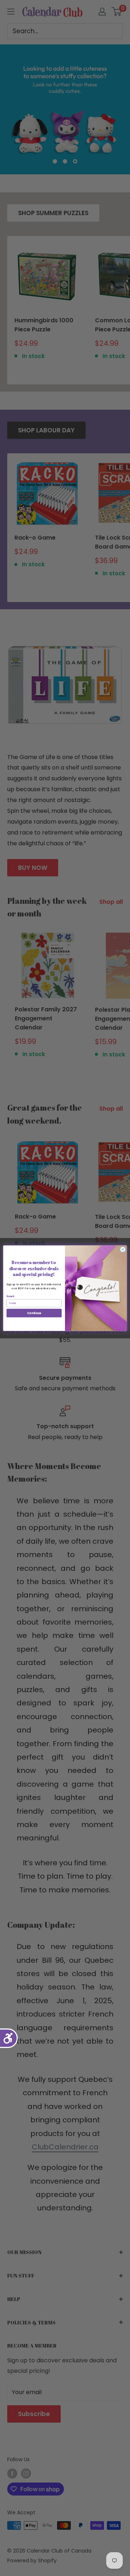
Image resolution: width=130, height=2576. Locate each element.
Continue (34, 1313)
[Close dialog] (123, 1249)
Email (10, 1296)
